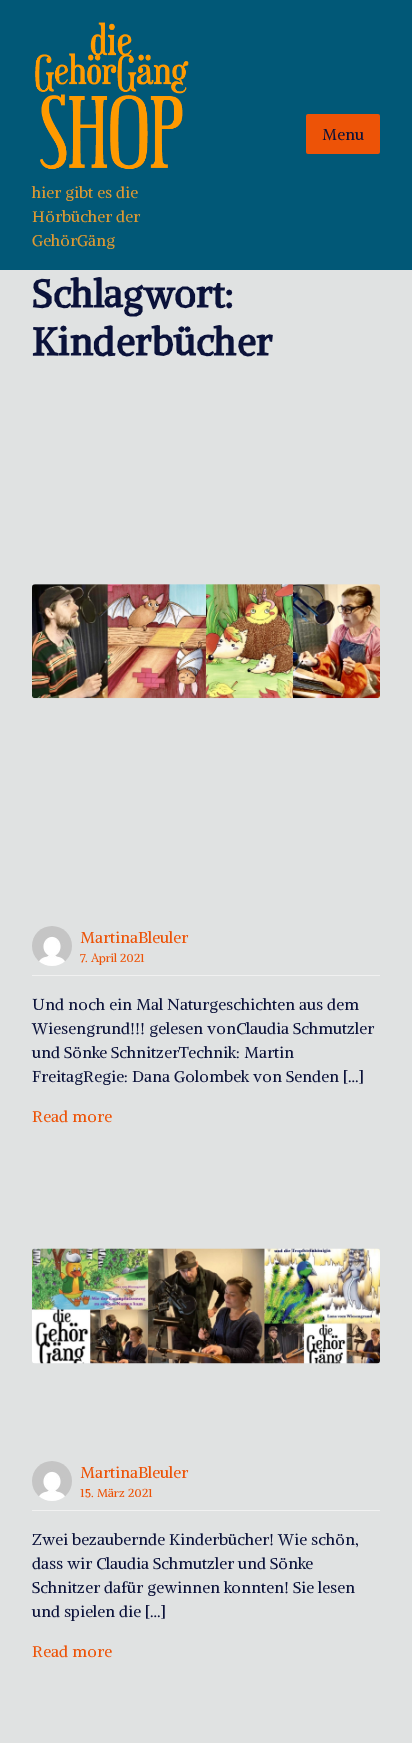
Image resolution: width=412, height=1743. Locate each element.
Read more (72, 1116)
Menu (343, 134)
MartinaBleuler (134, 937)
